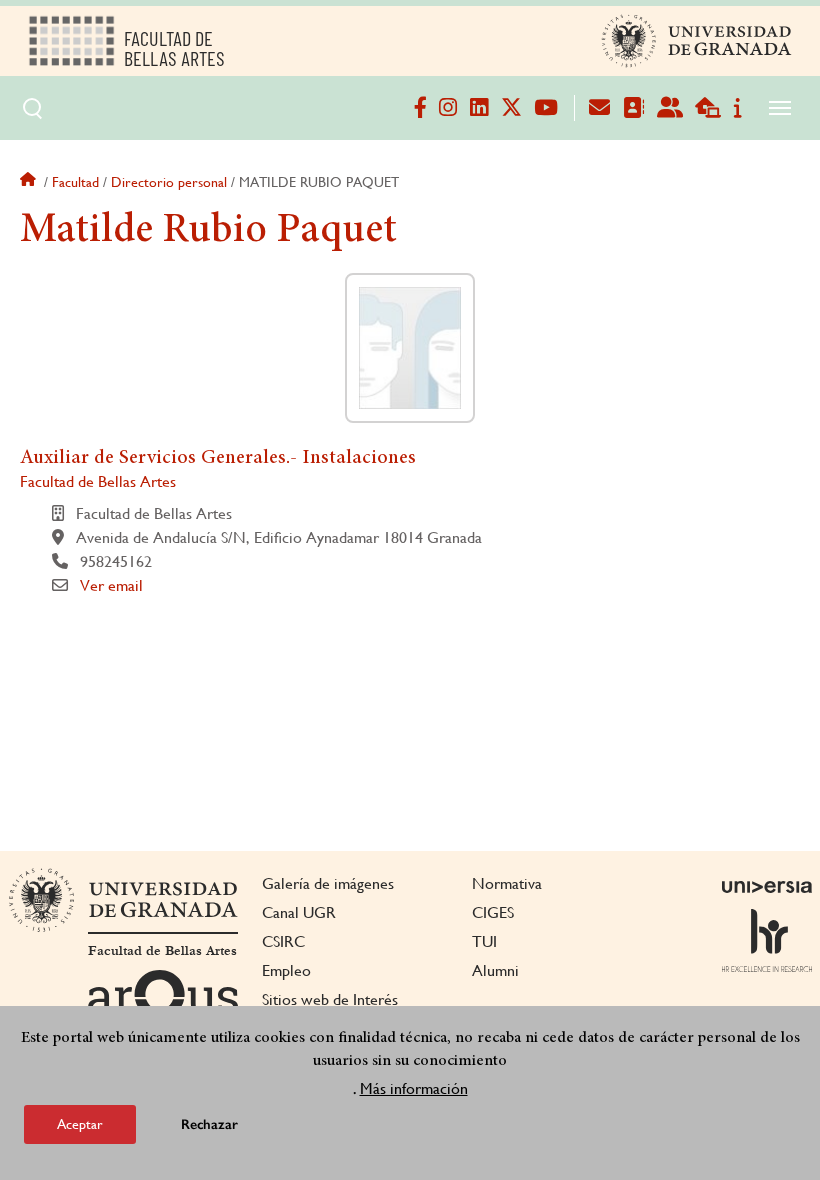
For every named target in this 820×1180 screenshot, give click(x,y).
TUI (484, 941)
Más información (414, 1088)
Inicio (30, 182)
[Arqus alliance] (163, 1002)
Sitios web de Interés (330, 999)
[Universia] (767, 887)
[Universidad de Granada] (697, 41)
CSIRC (283, 941)
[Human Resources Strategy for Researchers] (767, 940)
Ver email (111, 585)
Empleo (286, 970)
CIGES (493, 912)
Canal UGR (299, 912)
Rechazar (209, 1124)
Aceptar (80, 1124)
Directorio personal (169, 182)
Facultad (75, 182)
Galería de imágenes (328, 883)
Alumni (495, 970)
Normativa (507, 883)
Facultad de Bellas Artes (98, 481)
